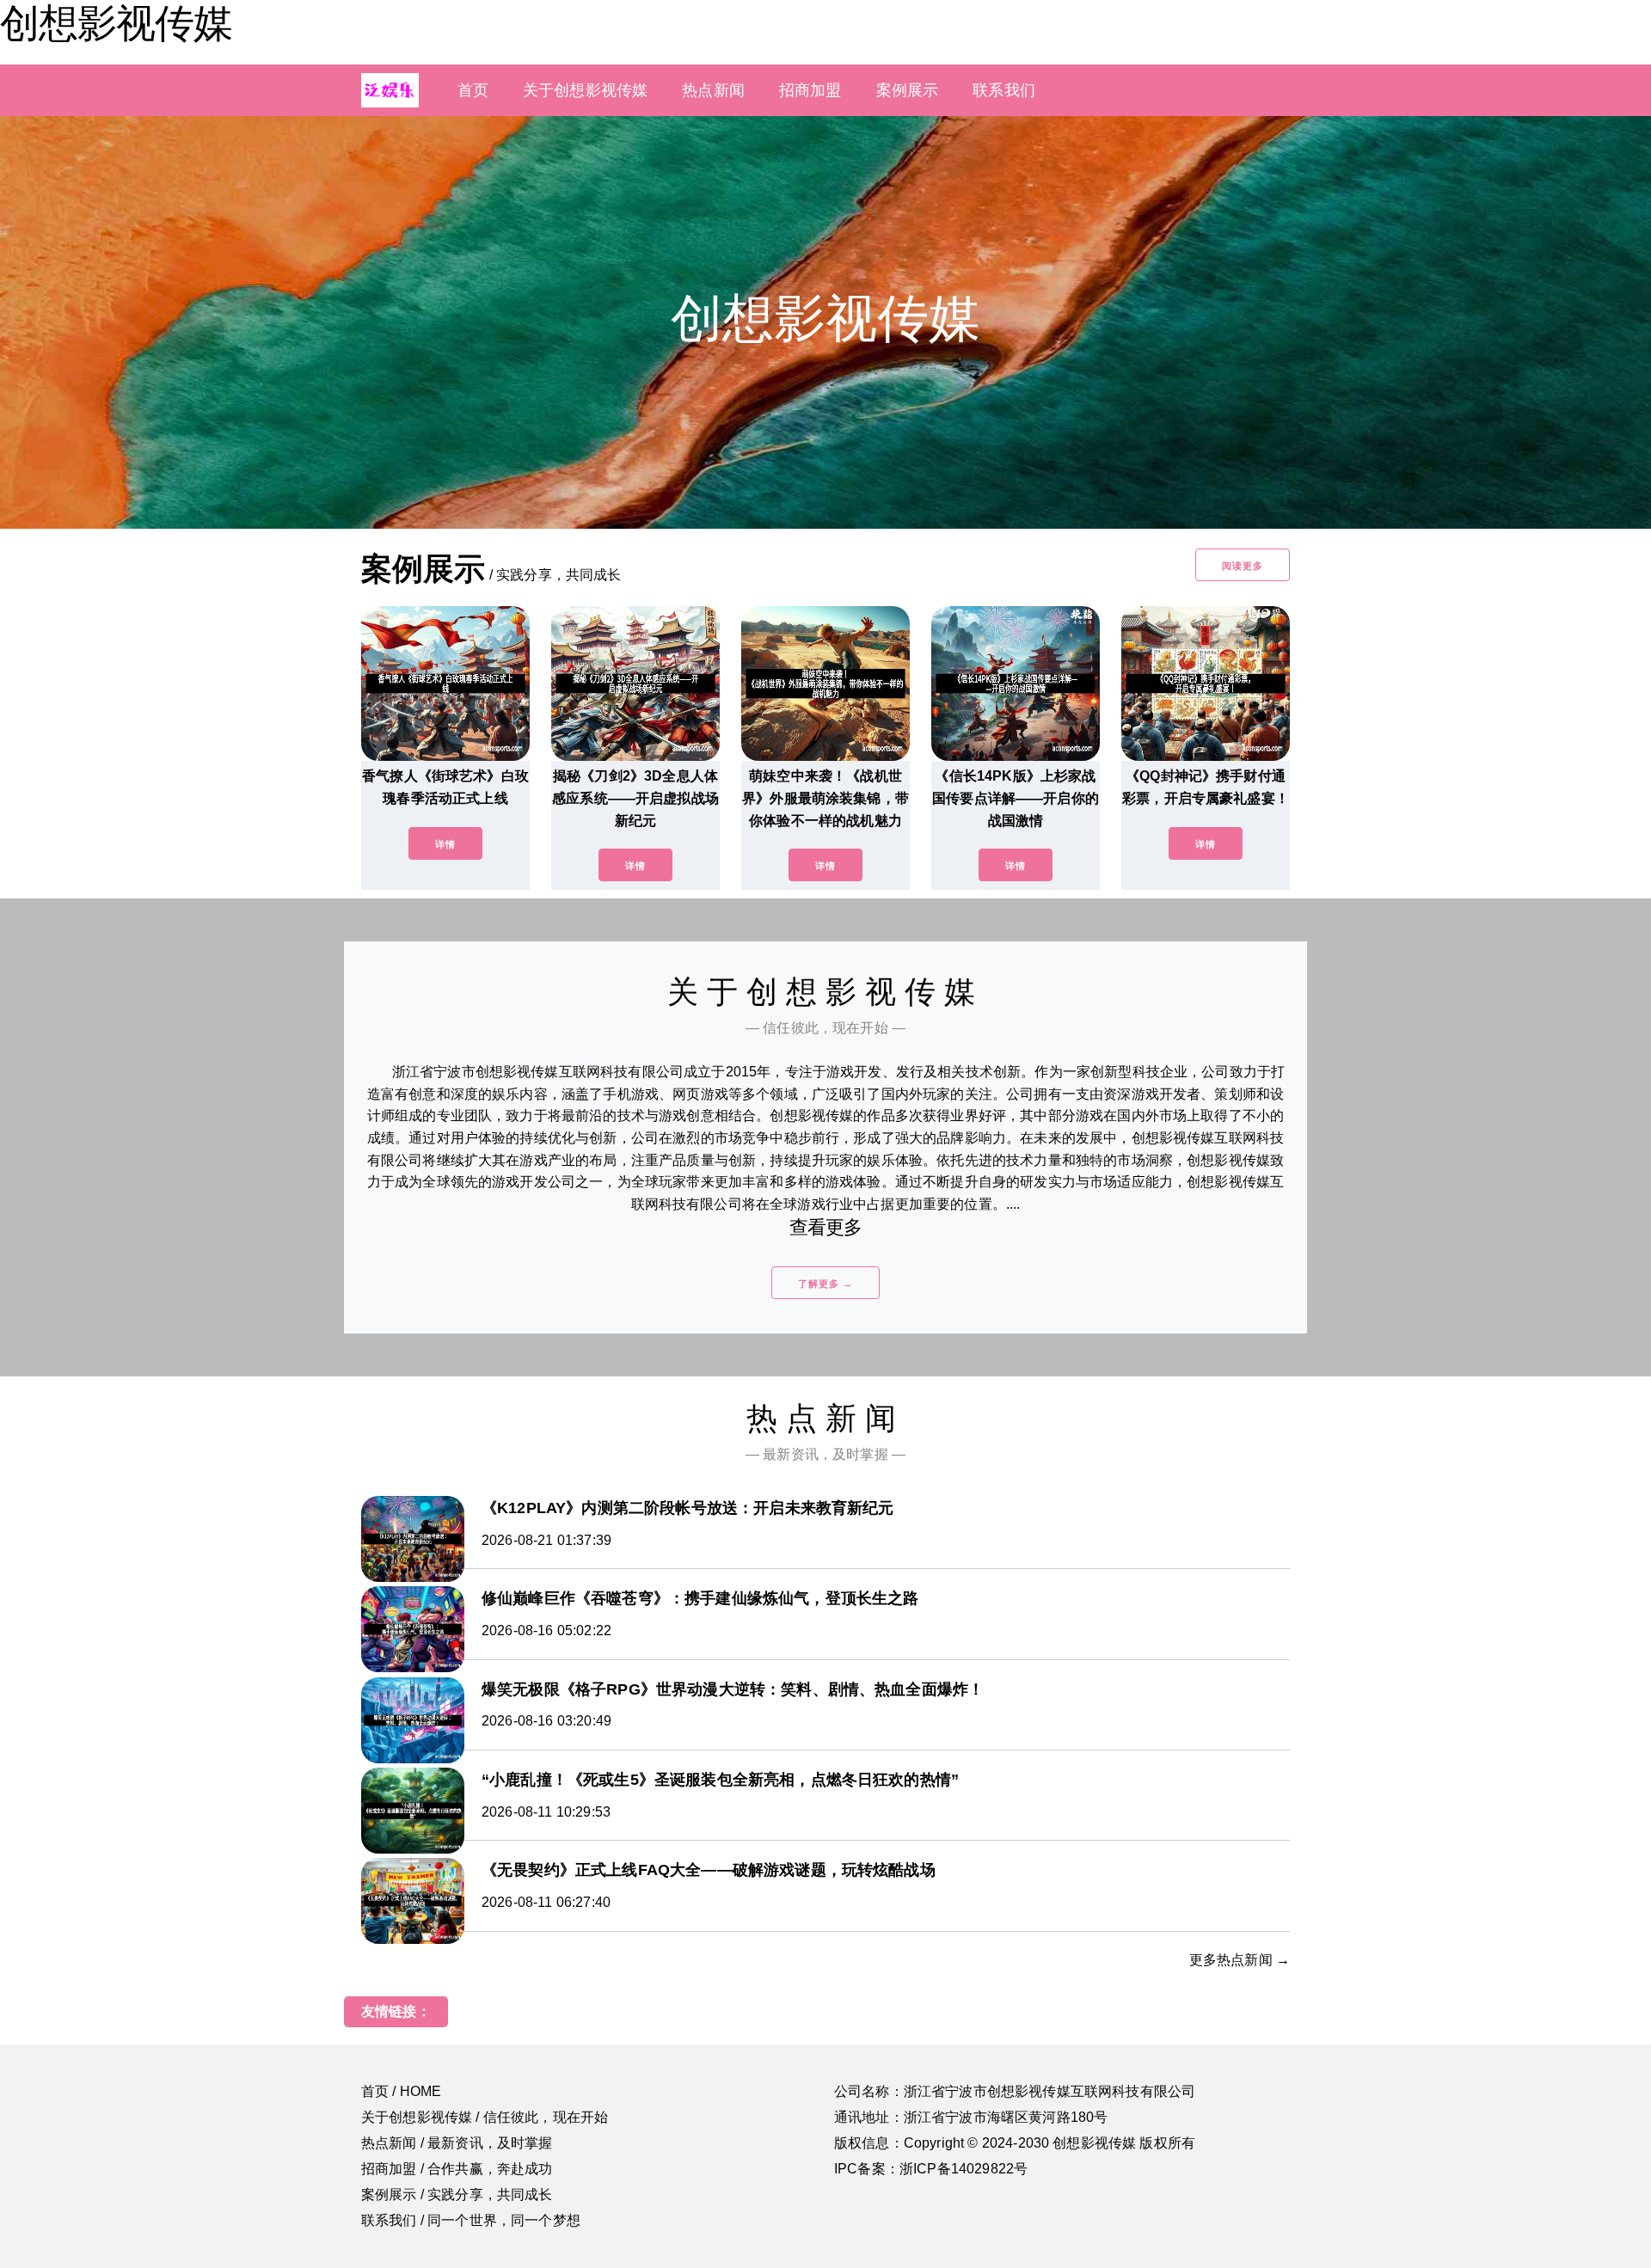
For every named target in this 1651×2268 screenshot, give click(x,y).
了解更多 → (825, 1284)
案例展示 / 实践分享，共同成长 (457, 2194)
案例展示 (908, 90)
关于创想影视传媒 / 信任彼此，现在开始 (485, 2117)
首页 (473, 90)
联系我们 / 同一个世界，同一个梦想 (471, 2220)
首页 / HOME (401, 2091)
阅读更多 (1243, 566)
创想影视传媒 (116, 23)
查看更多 (826, 1227)
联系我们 (1004, 90)
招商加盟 (810, 90)
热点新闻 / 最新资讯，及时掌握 (457, 2143)
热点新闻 (713, 90)
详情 (445, 844)
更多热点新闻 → (1240, 1960)
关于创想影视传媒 (585, 90)
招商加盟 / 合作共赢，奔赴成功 (457, 2169)
